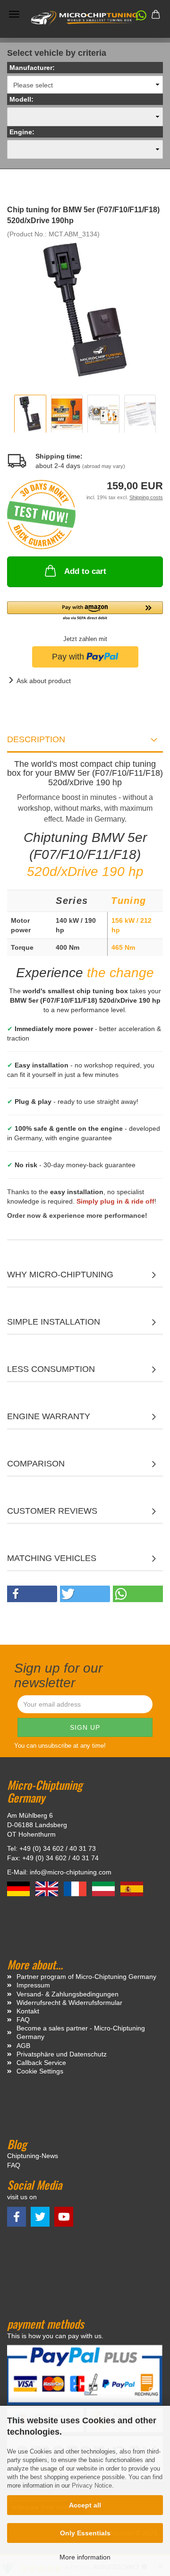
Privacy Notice (92, 2485)
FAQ (23, 2020)
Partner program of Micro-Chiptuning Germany (86, 1977)
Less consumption (51, 1369)
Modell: (21, 99)
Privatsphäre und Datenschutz (62, 2054)
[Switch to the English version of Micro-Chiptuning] (48, 1888)
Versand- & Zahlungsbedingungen (68, 1994)
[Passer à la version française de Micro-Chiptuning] (76, 1888)
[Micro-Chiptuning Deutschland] (85, 18)
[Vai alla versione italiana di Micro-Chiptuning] (104, 1888)
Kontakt (28, 2011)
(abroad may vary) (104, 466)
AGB (23, 2046)
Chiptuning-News (33, 2156)
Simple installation (54, 1322)
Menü (14, 14)
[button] (136, 17)
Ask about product (44, 681)
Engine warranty (49, 1416)
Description (36, 739)
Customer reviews (52, 1511)
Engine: (22, 132)
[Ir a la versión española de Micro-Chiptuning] (132, 1888)
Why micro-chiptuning (60, 1275)
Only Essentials (85, 2533)
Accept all (85, 2505)
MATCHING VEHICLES (52, 1558)
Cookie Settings (40, 2071)
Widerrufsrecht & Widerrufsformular (69, 2003)
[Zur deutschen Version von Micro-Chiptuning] (19, 1888)
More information (85, 2557)
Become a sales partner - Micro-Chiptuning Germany (81, 2032)
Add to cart (85, 571)
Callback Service (41, 2063)
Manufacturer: (32, 68)
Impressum (33, 1985)
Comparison (36, 1464)
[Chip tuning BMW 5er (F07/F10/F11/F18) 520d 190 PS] (85, 309)
